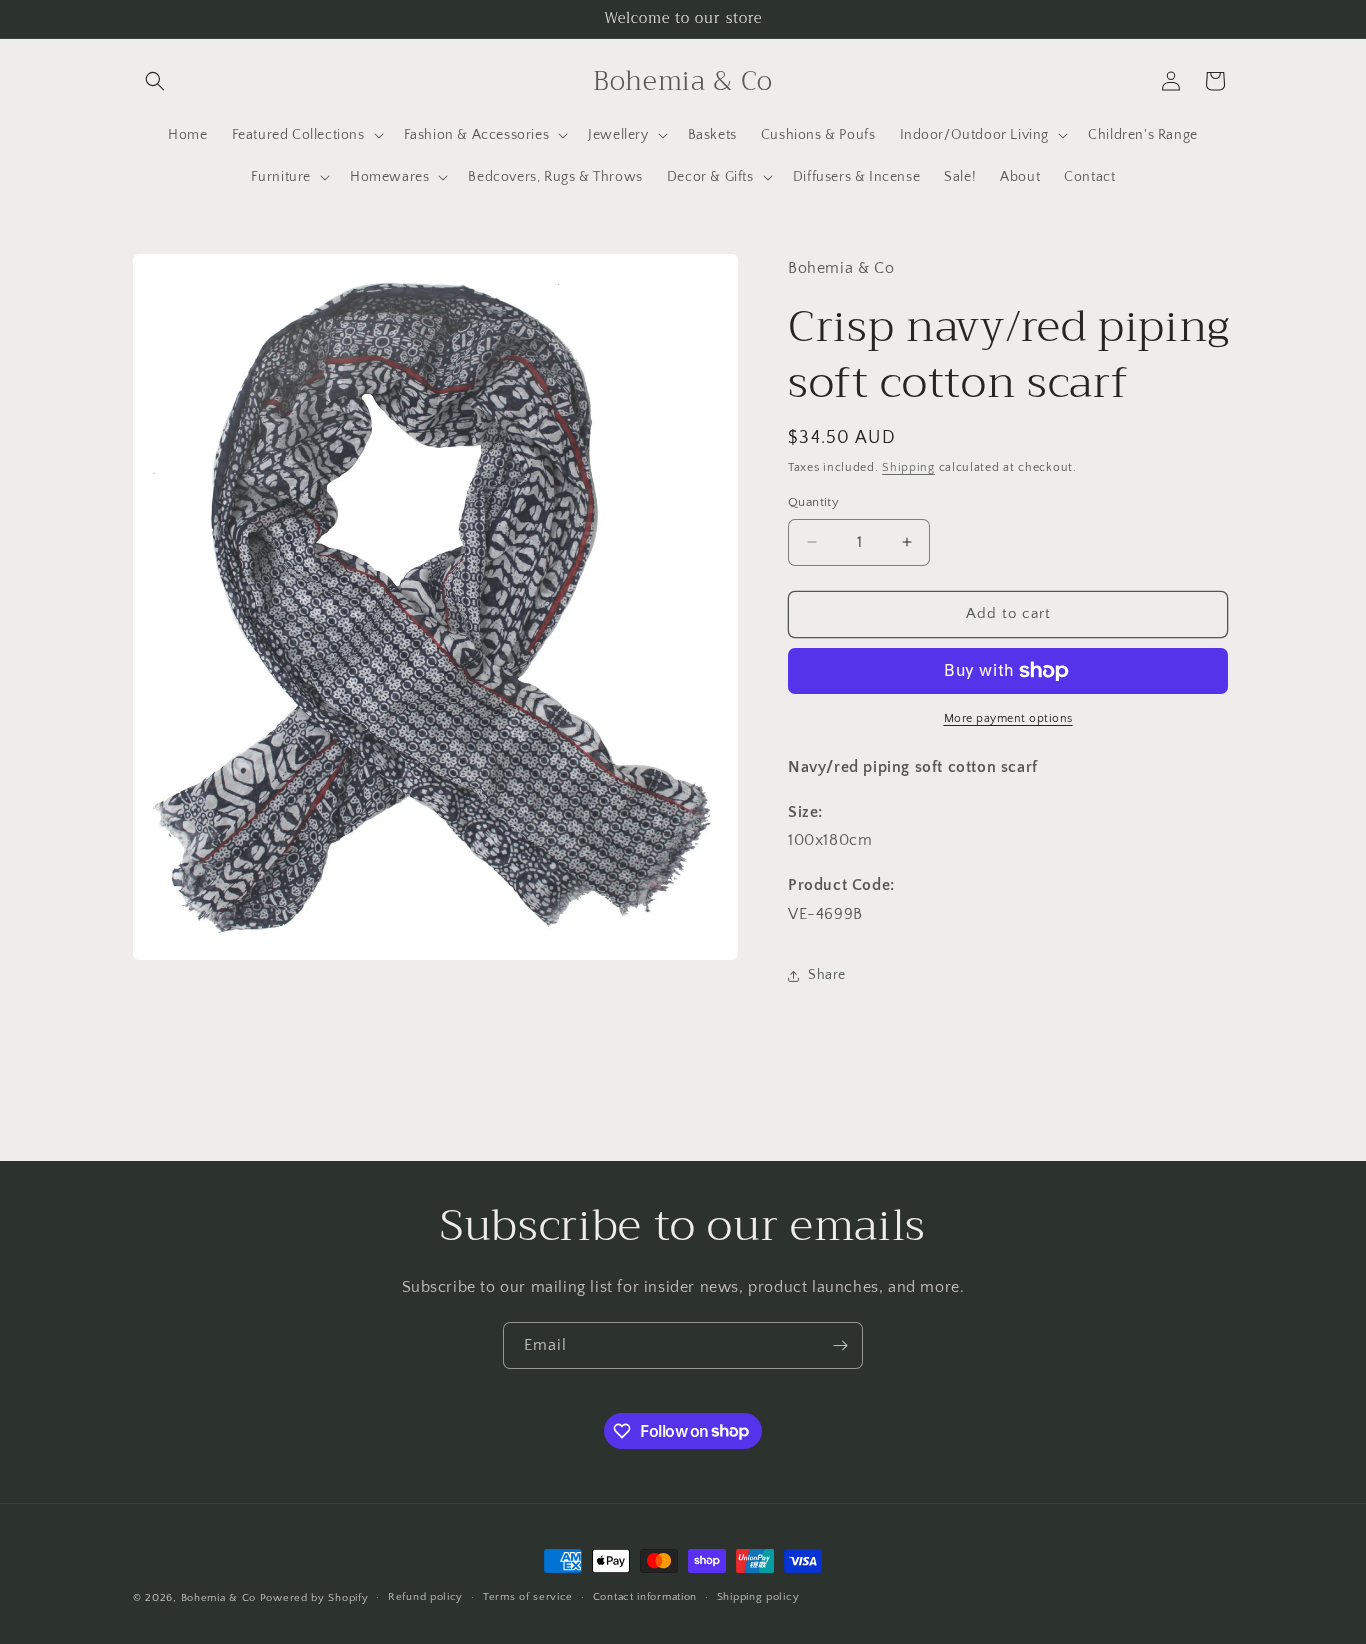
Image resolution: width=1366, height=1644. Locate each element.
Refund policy (425, 1597)
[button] (155, 81)
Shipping (908, 467)
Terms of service (528, 1597)
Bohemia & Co (218, 1598)
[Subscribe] (840, 1345)
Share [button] (827, 975)
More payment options (1008, 718)
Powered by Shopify (314, 1598)
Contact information (645, 1597)
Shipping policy (758, 1597)
